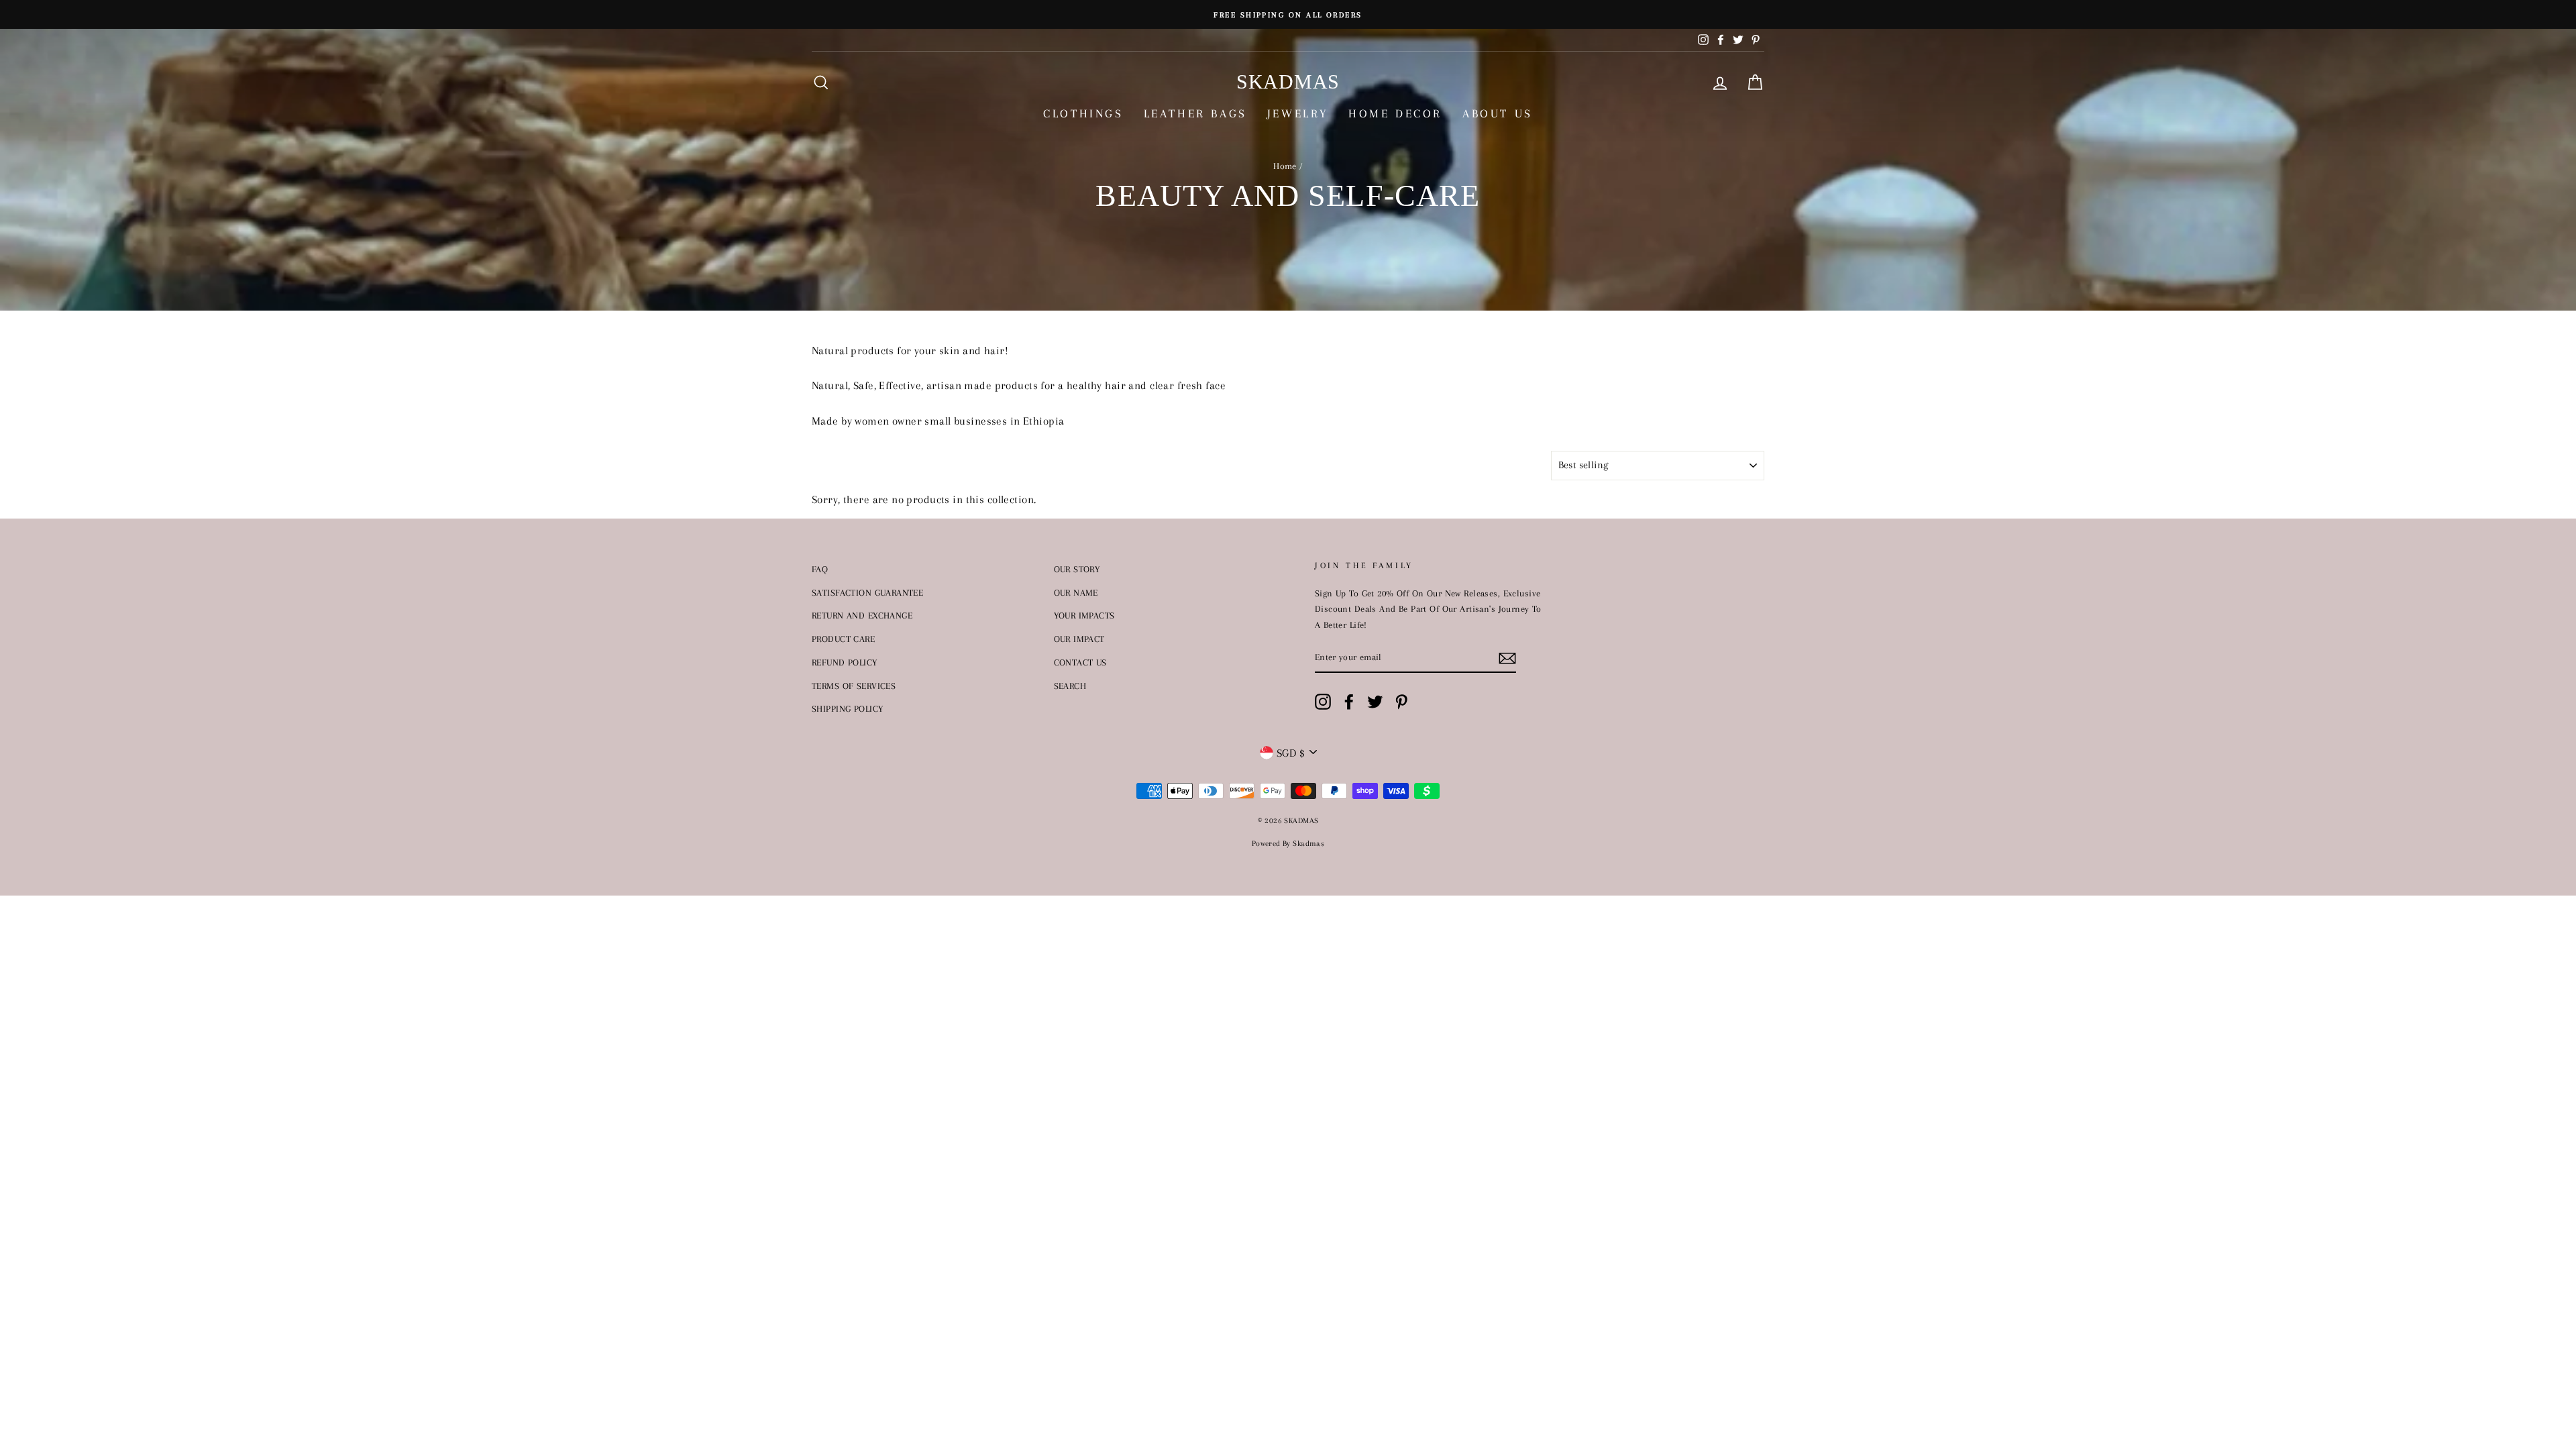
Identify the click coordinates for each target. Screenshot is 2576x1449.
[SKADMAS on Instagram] (1323, 701)
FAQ (820, 569)
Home (1285, 166)
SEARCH (1070, 686)
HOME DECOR (1395, 113)
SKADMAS (1288, 82)
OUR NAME (1076, 592)
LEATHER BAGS (1195, 113)
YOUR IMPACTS (1084, 615)
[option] (1288, 14)
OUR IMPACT (1079, 639)
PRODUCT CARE (843, 639)
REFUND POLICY (845, 662)
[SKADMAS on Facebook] (1349, 701)
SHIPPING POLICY (847, 708)
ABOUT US (1498, 113)
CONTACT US (1080, 662)
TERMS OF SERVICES (854, 686)
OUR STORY (1077, 569)
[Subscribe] (1507, 658)
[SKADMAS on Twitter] (1375, 701)
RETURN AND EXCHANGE (862, 615)
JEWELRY (1298, 113)
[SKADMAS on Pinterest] (1401, 701)
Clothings (1083, 113)
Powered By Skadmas (1288, 844)
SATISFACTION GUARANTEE (867, 592)
